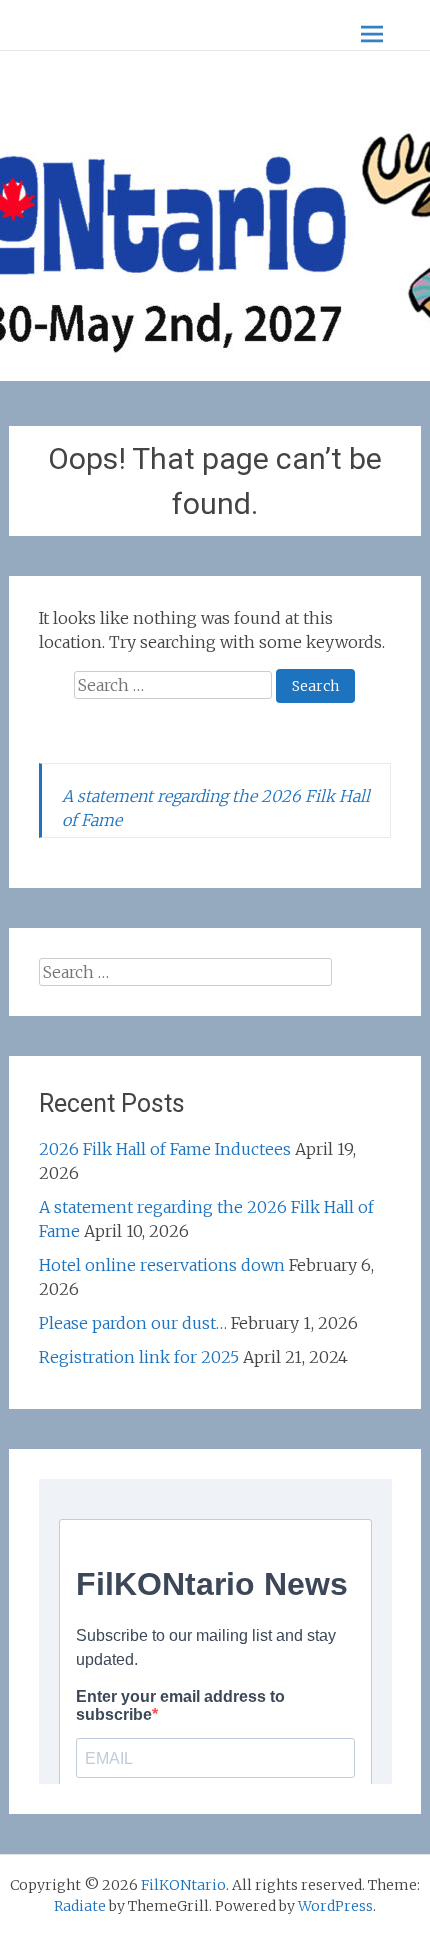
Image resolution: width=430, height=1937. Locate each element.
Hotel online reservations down (162, 1265)
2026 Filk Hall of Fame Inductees (165, 1149)
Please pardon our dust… (133, 1323)
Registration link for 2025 (139, 1357)
